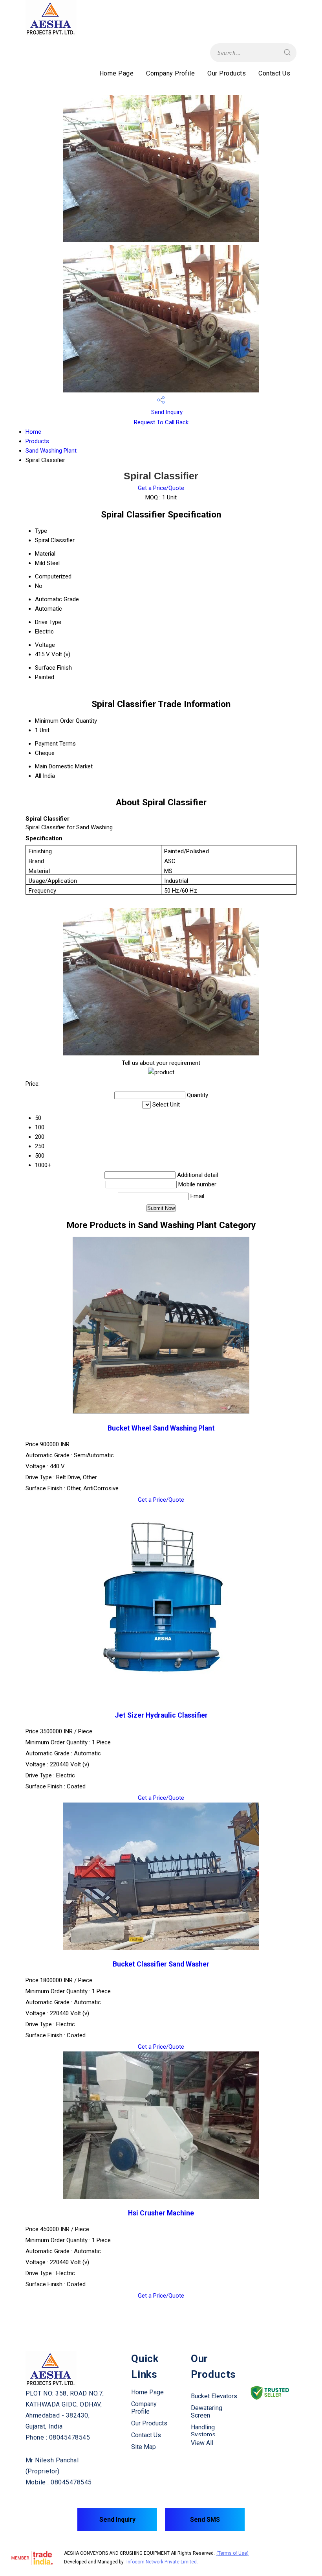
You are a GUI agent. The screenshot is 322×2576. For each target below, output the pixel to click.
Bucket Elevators (214, 2396)
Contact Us (274, 73)
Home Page (116, 73)
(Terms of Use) (232, 2553)
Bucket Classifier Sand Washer (161, 1964)
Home (33, 432)
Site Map (144, 2447)
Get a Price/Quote (161, 488)
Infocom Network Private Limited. (162, 2562)
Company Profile (170, 73)
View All (202, 2443)
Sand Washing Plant (51, 451)
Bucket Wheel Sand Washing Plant (161, 1428)
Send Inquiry (166, 412)
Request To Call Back (161, 422)
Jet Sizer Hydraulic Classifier (161, 1715)
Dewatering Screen (207, 2412)
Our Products (227, 73)
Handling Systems (203, 2431)
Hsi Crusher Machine (161, 2213)
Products (37, 441)
